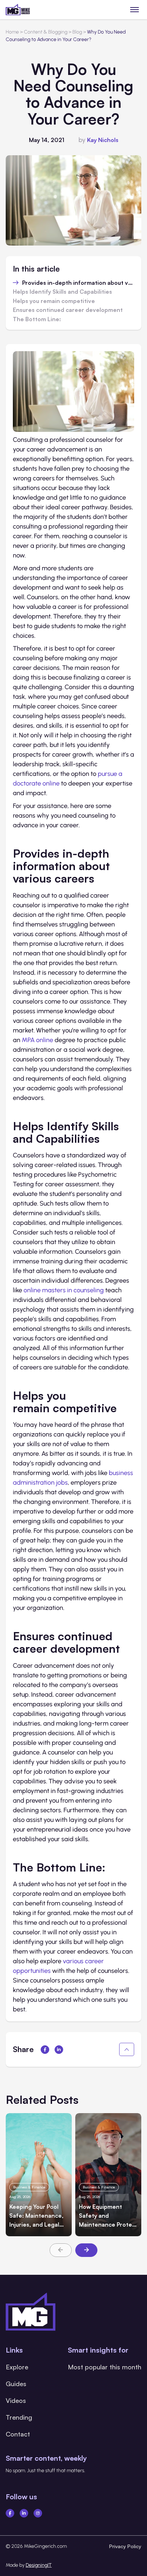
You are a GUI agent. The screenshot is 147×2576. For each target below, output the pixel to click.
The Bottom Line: (37, 319)
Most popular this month (105, 2367)
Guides (16, 2384)
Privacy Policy (125, 2546)
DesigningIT (39, 2565)
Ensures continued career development (68, 310)
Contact (18, 2434)
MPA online (37, 1040)
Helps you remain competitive (54, 301)
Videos (16, 2400)
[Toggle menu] (135, 9)
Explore (17, 2367)
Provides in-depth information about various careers (78, 283)
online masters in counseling (64, 1290)
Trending (19, 2417)
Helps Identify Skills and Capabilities (62, 292)
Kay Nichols (103, 140)
